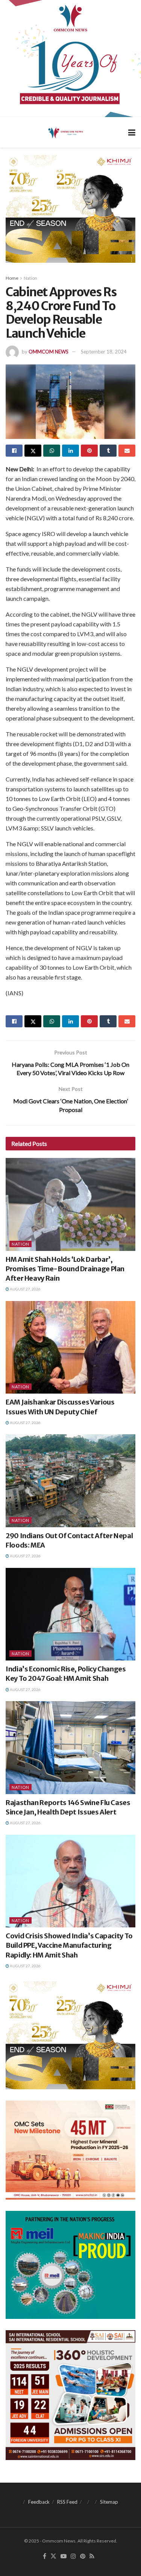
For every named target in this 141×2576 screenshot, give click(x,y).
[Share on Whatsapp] (52, 451)
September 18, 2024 (104, 352)
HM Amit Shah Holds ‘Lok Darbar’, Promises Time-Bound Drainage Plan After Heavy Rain (65, 1269)
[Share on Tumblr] (108, 451)
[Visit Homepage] (65, 133)
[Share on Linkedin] (70, 451)
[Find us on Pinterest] (83, 2556)
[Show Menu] (132, 132)
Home (12, 278)
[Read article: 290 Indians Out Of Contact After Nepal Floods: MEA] (70, 1481)
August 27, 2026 (25, 1289)
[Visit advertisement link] (70, 59)
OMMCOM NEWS (49, 352)
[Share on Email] (127, 451)
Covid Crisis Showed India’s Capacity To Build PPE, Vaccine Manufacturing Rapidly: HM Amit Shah (69, 1945)
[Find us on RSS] (92, 2556)
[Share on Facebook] (14, 451)
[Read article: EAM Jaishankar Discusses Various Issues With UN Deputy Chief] (70, 1347)
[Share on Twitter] (33, 451)
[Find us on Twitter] (53, 2556)
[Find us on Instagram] (73, 2556)
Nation (30, 278)
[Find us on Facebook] (45, 2556)
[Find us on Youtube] (64, 2556)
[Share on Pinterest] (89, 451)
